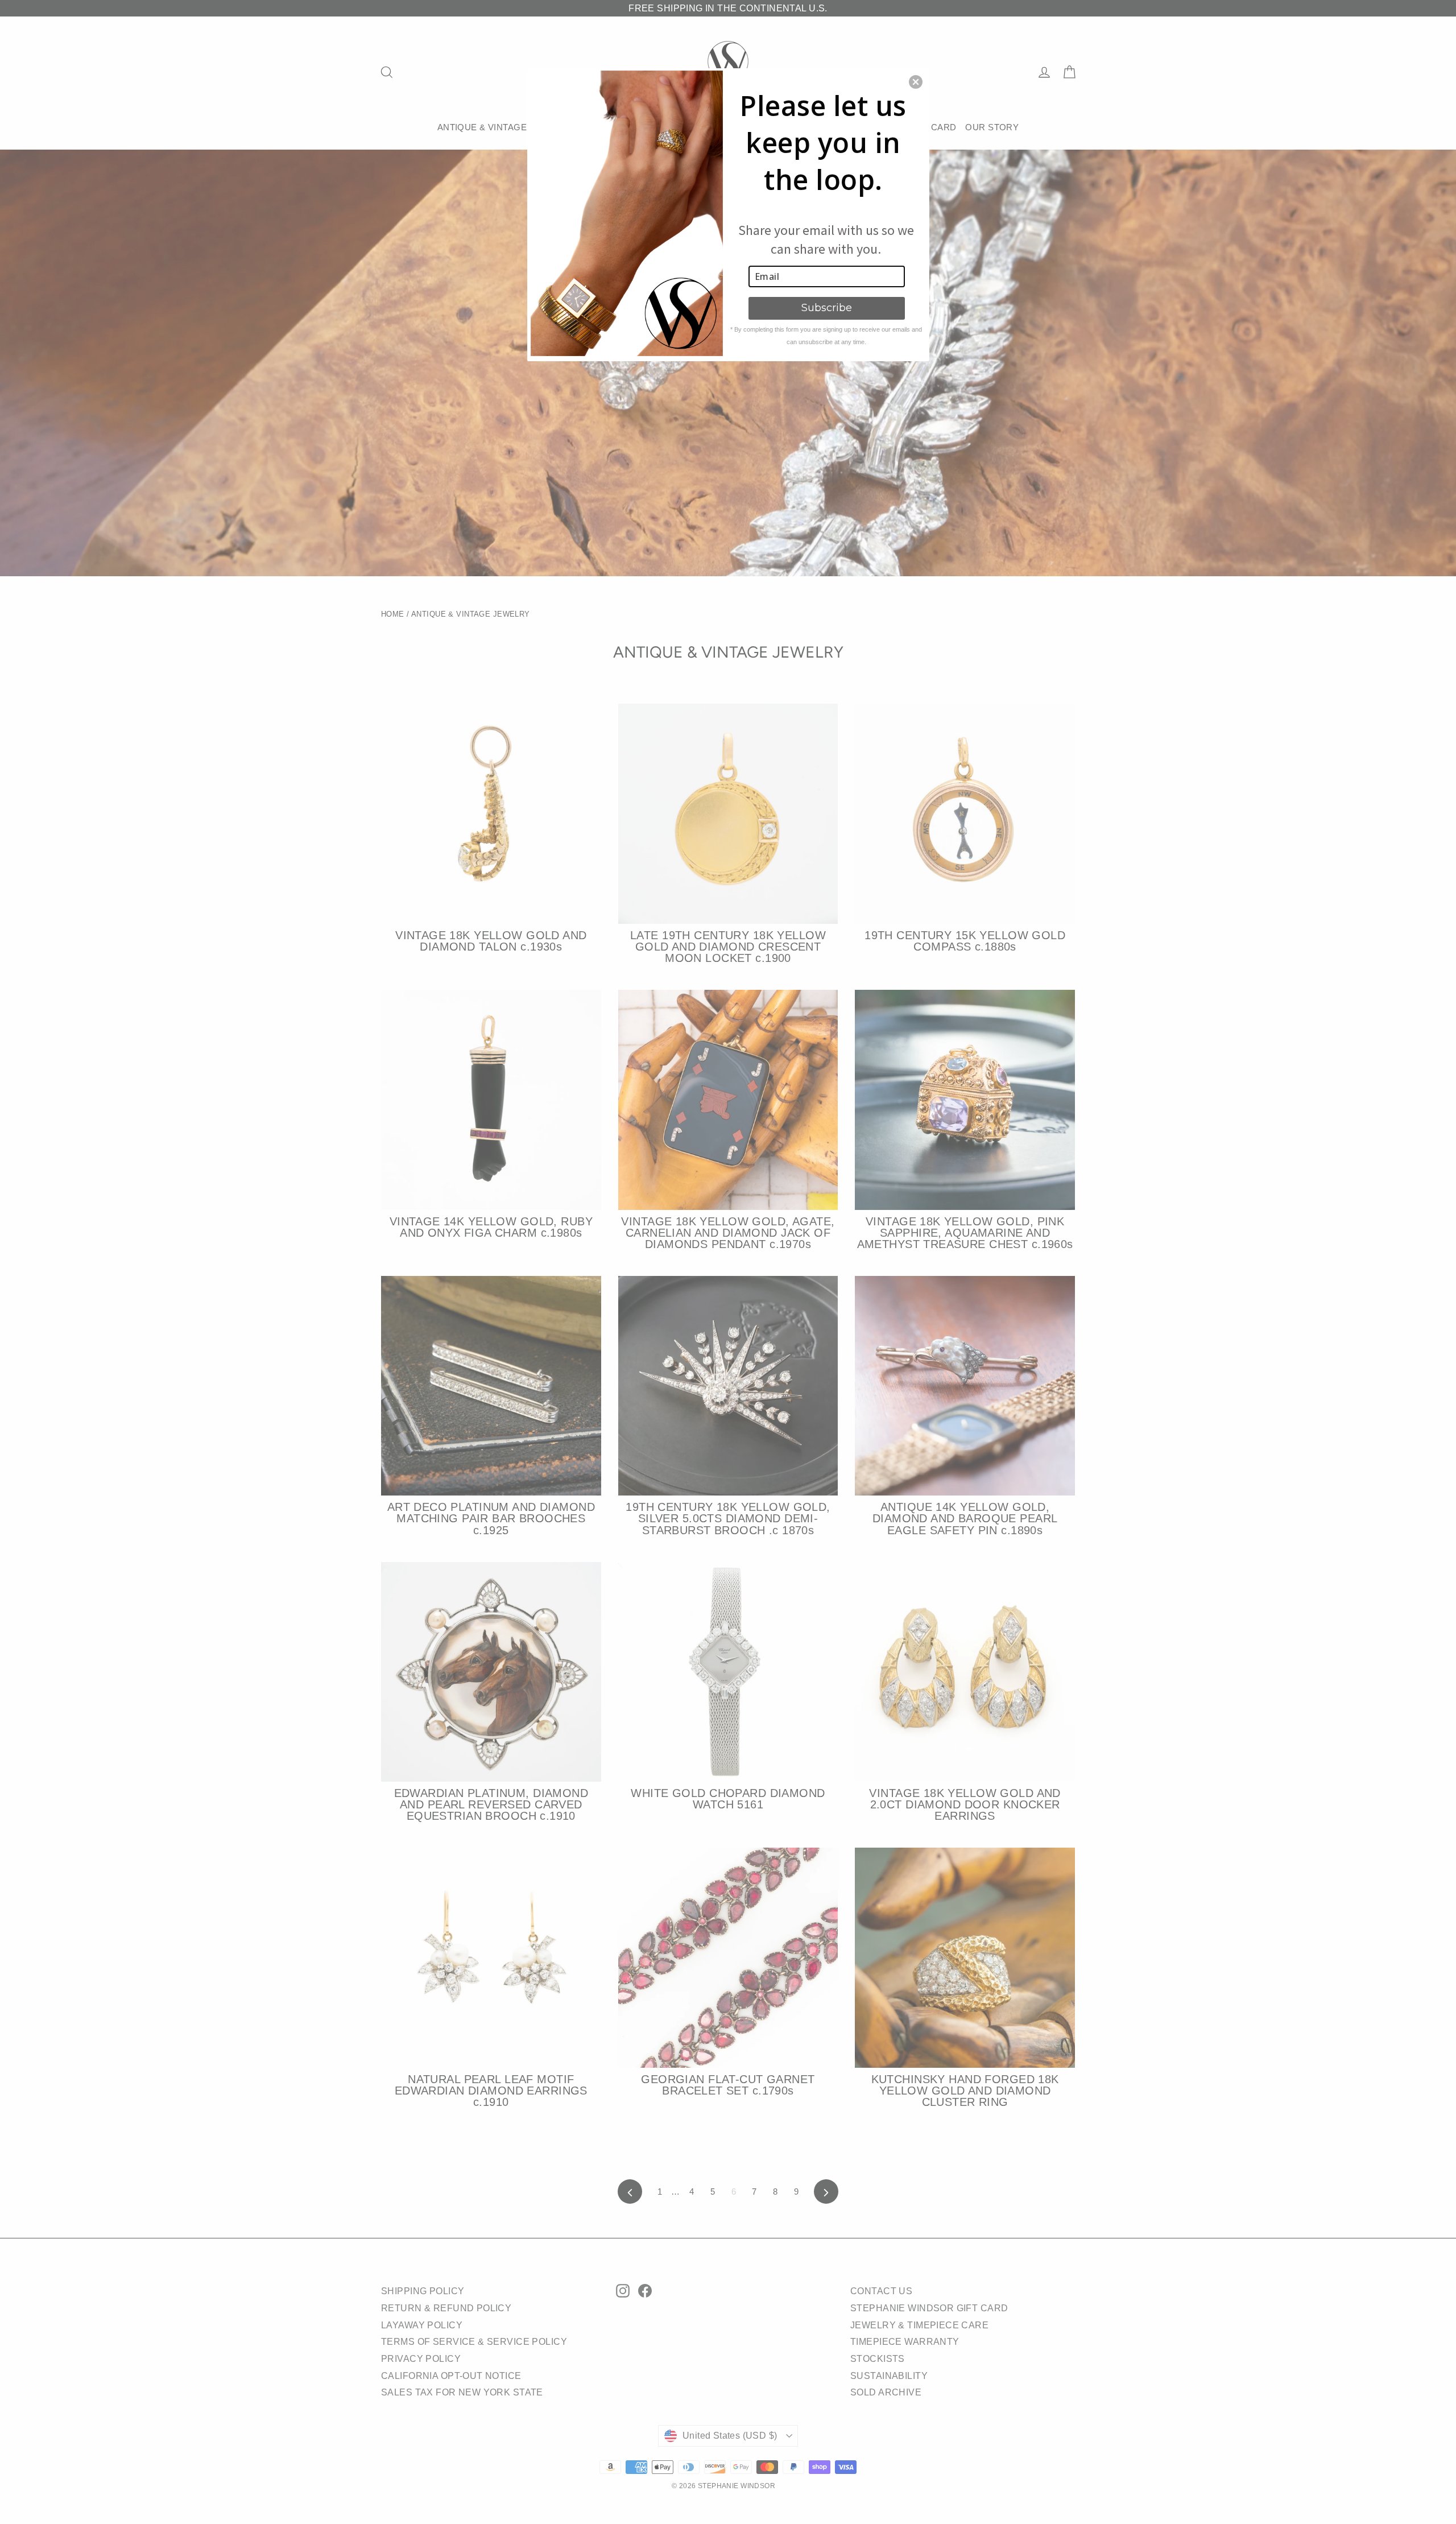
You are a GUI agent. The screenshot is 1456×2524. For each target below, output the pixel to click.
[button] (916, 82)
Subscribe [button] (827, 308)
